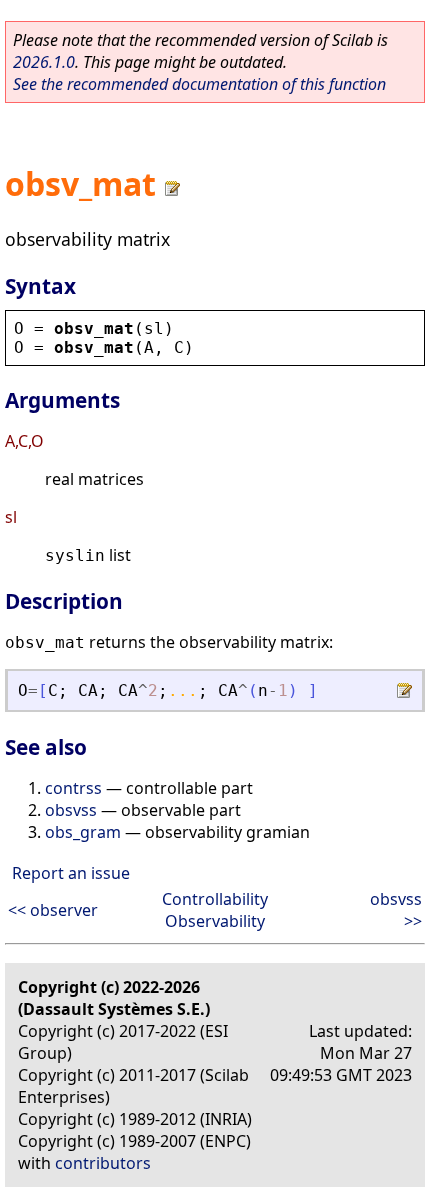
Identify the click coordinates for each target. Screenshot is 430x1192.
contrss (73, 788)
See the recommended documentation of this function (199, 84)
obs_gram (83, 832)
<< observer (53, 910)
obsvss (71, 810)
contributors (103, 1163)
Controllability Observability (215, 910)
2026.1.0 (44, 62)
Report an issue (71, 873)
